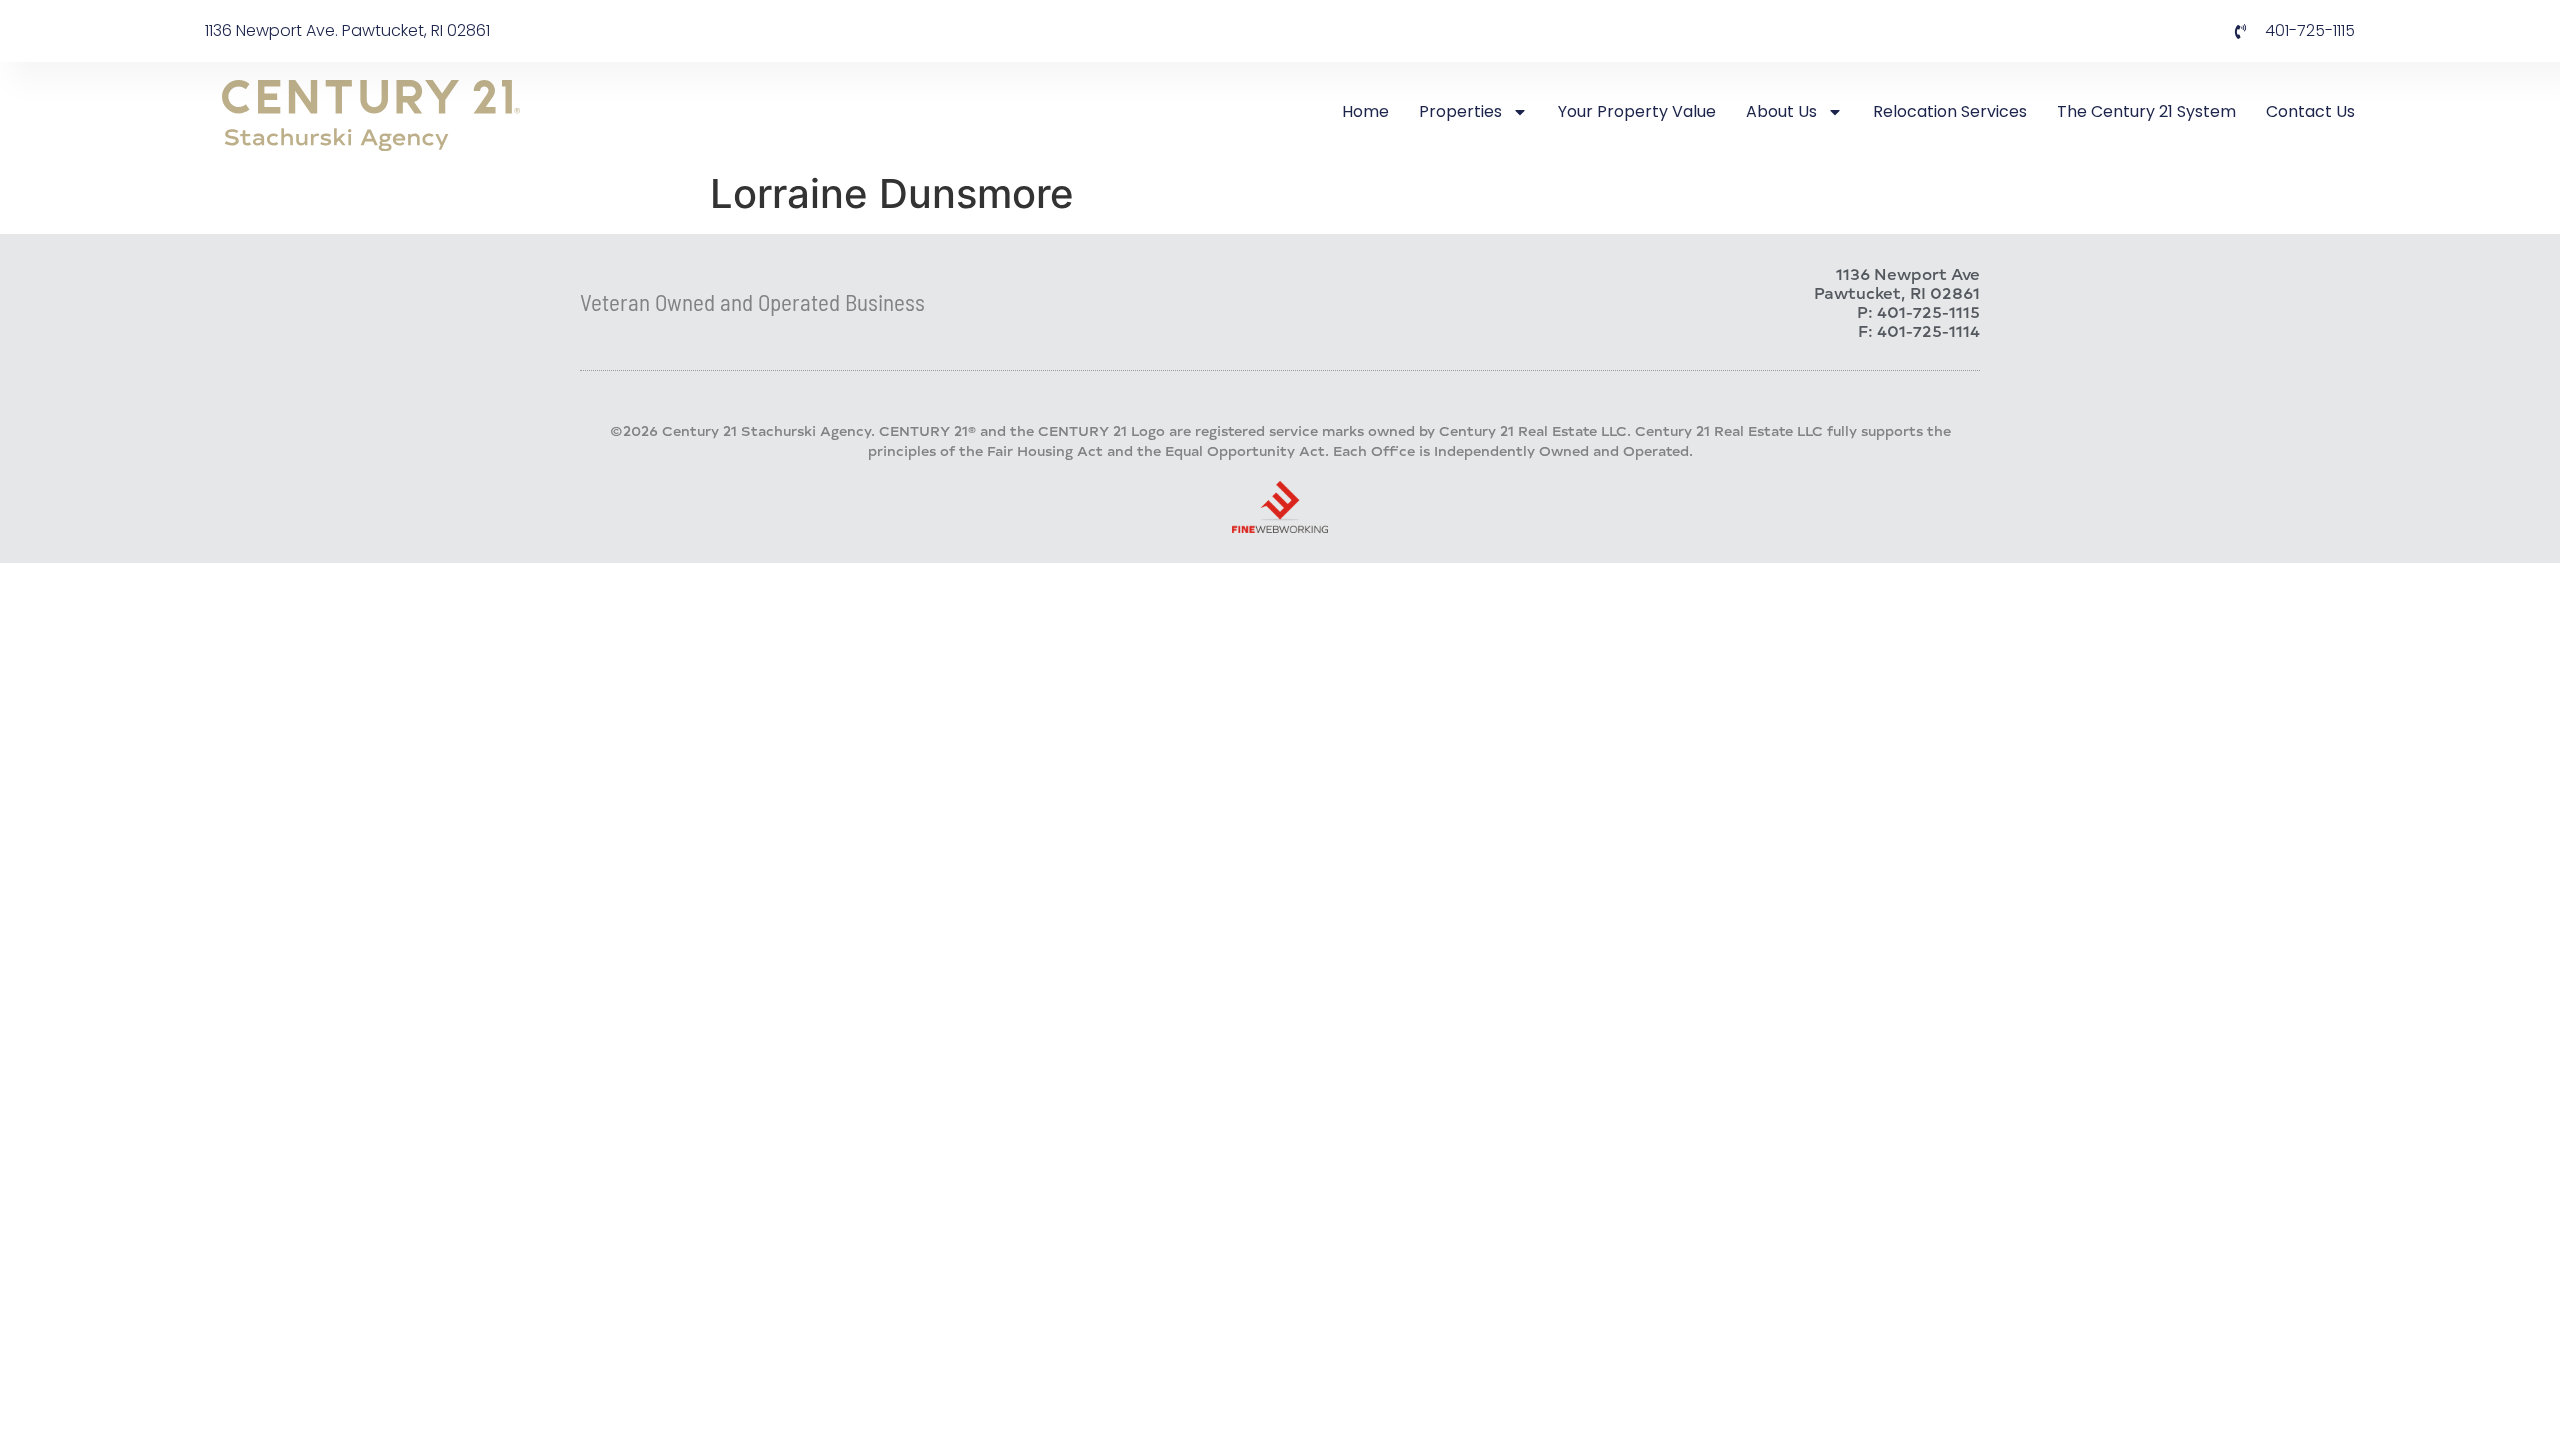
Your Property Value (1637, 111)
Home (1365, 111)
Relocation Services (1950, 111)
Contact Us (2310, 111)
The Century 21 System (2146, 111)
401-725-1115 (1928, 311)
